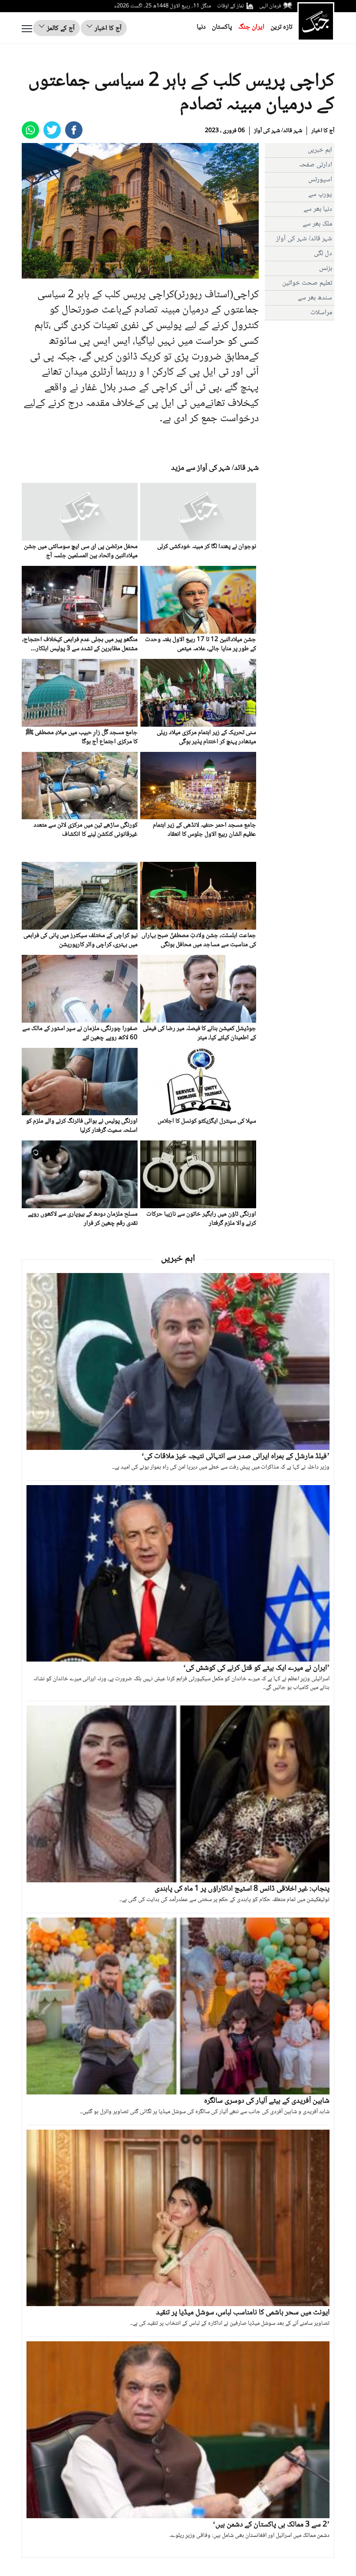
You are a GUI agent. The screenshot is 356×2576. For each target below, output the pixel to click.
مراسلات (321, 313)
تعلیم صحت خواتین (307, 283)
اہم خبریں (320, 150)
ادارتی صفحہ (315, 165)
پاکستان (222, 27)
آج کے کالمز (60, 28)
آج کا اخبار (107, 28)
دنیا (201, 27)
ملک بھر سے (317, 224)
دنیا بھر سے (318, 209)
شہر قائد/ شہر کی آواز (278, 131)
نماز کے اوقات (231, 6)
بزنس (326, 268)
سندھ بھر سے (315, 298)
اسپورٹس (320, 180)
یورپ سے (320, 194)
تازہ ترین (281, 27)
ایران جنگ (251, 27)
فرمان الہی (270, 6)
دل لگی (323, 254)
